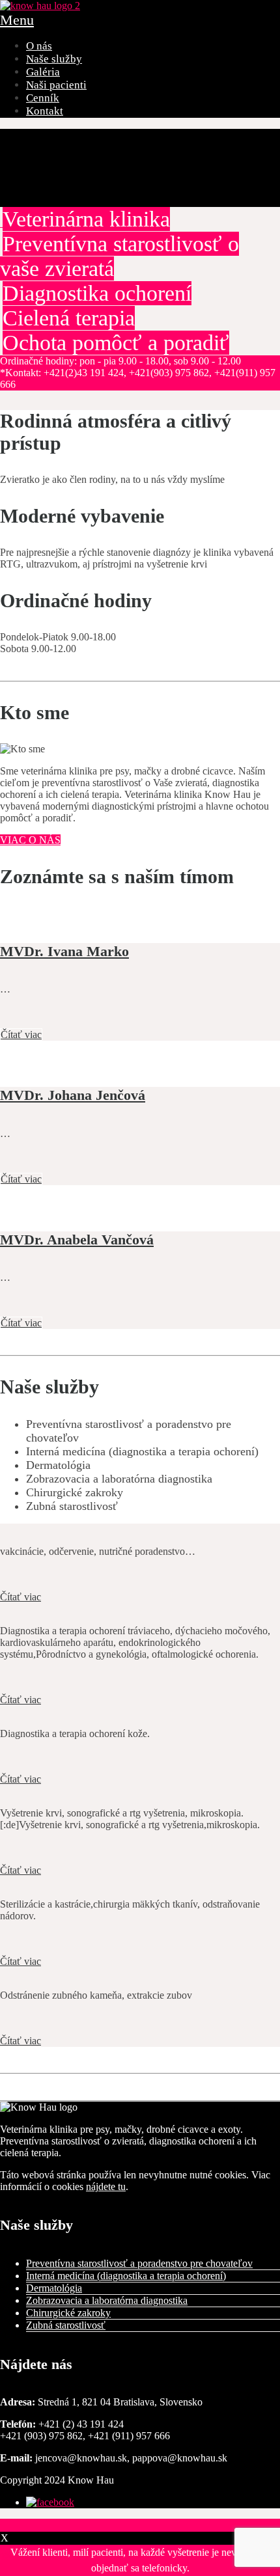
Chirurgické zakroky (68, 2313)
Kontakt (45, 111)
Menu (17, 20)
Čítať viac (21, 1035)
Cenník (43, 98)
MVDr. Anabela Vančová (77, 1240)
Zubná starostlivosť (66, 2325)
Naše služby (54, 59)
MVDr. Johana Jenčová (73, 1095)
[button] (140, 2525)
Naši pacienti (56, 85)
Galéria (43, 72)
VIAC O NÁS (30, 840)
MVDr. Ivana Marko (64, 951)
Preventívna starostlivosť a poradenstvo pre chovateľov (139, 2263)
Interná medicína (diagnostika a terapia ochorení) (126, 2276)
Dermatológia (54, 2288)
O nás (39, 46)
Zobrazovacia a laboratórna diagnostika (107, 2300)
